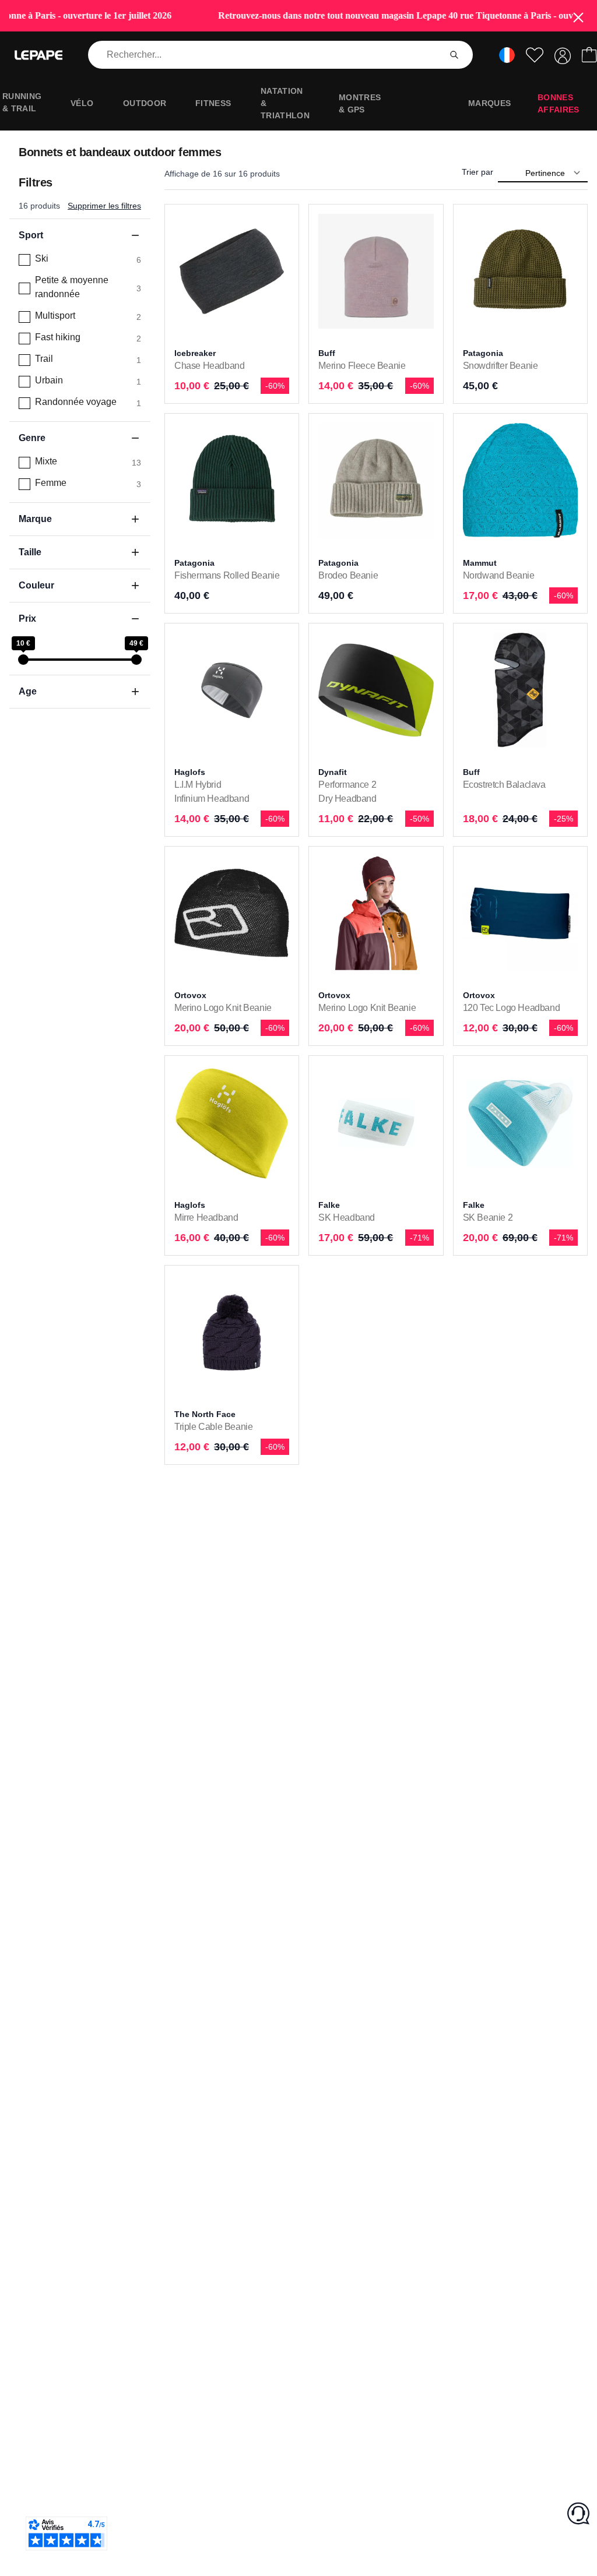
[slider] (23, 660)
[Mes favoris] (535, 55)
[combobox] (266, 55)
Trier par (477, 172)
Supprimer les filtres (104, 206)
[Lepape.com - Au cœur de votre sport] (38, 55)
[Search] (454, 55)
